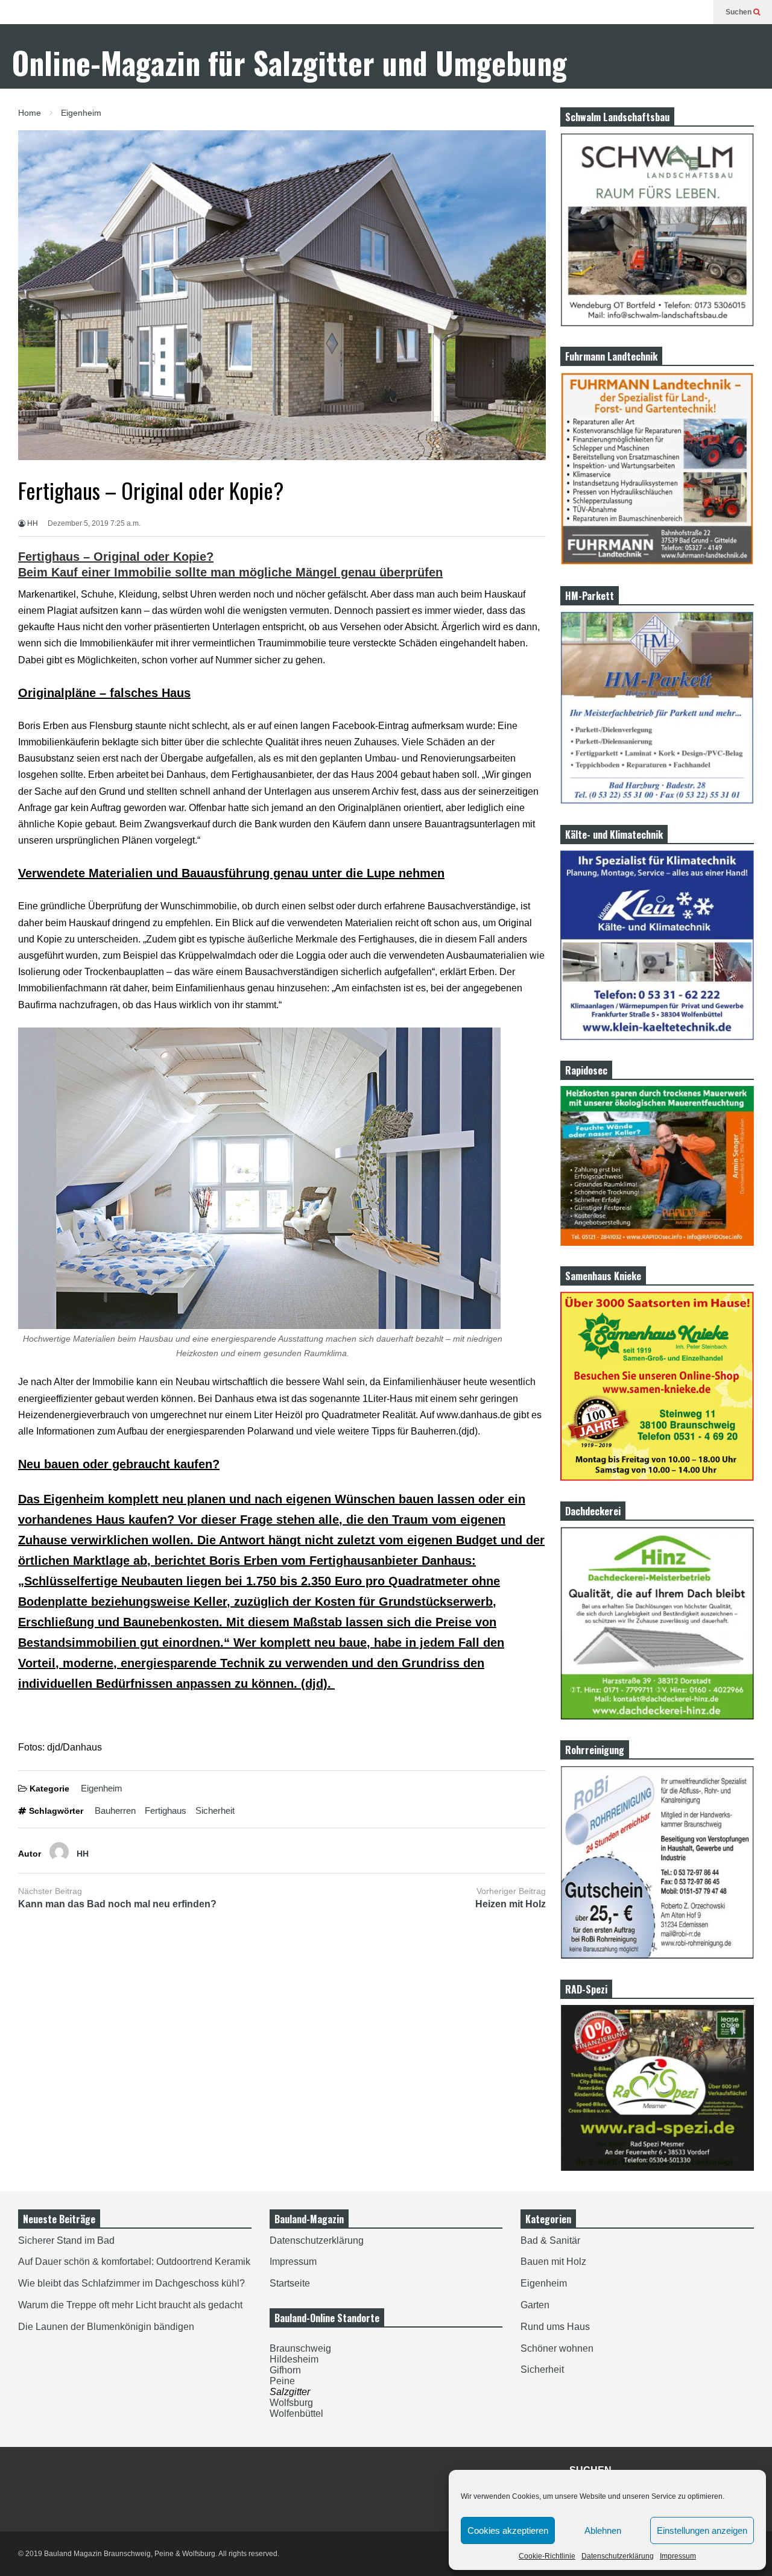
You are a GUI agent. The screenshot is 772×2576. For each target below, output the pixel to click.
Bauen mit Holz (553, 2262)
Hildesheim (294, 2359)
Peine (282, 2381)
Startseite (290, 2283)
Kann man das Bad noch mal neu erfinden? (117, 1904)
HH (32, 523)
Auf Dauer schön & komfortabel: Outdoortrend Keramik (134, 2262)
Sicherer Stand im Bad (66, 2240)
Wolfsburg (291, 2403)
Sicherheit (215, 1810)
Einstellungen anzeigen (702, 2530)
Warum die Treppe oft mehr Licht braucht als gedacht (130, 2305)
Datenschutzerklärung (618, 2556)
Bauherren (115, 1810)
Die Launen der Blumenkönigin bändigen (106, 2327)
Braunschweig (300, 2348)
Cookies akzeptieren (508, 2530)
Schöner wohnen (557, 2348)
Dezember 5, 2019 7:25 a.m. (94, 523)
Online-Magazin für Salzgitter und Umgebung (289, 62)
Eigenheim (102, 1788)
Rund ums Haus (555, 2327)
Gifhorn (285, 2370)
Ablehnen (603, 2530)
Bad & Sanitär (550, 2240)
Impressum (678, 2556)
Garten (535, 2305)
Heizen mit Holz (511, 1904)
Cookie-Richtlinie (547, 2556)
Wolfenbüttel (296, 2413)
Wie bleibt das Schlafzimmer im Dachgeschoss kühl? (131, 2283)
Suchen (739, 12)
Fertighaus (166, 1810)
